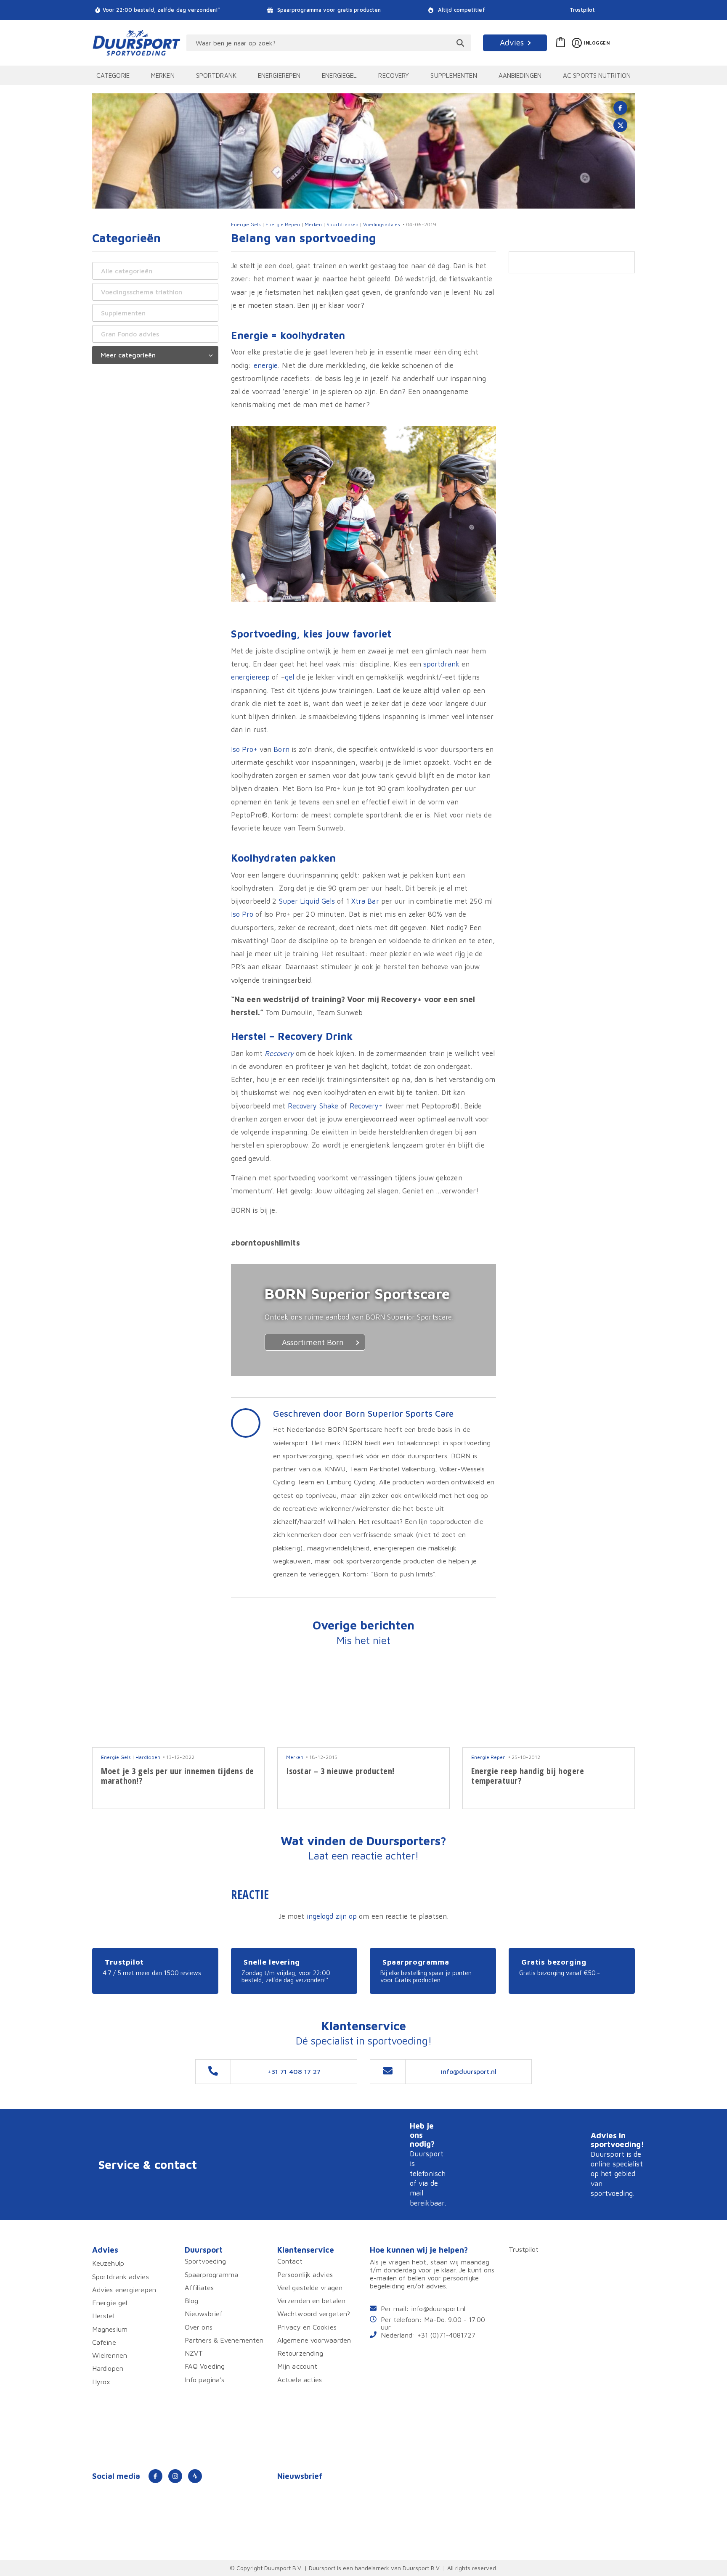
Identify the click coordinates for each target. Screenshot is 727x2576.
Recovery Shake (313, 1106)
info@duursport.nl (438, 2308)
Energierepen (279, 75)
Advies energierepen (124, 2289)
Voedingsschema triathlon (142, 292)
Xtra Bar (365, 901)
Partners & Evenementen (224, 2340)
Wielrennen (110, 2355)
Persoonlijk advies (305, 2274)
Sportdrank (216, 75)
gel (289, 677)
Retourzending (300, 2353)
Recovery (394, 75)
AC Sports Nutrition (597, 75)
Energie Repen (283, 224)
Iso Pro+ (244, 749)
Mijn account (297, 2366)
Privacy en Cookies (307, 2327)
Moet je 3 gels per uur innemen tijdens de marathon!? (178, 1776)
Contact (290, 2261)
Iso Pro (242, 914)
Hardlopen (148, 1757)
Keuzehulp (108, 2263)
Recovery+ (366, 1106)
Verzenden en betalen (311, 2300)
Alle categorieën (127, 271)
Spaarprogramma (211, 2274)
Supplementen (454, 75)
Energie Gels (246, 224)
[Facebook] (155, 2476)
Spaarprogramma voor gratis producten (328, 10)
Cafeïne (104, 2342)
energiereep (250, 677)
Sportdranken (342, 224)
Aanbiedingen (520, 75)
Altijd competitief (461, 10)
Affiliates (199, 2287)
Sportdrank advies (121, 2276)
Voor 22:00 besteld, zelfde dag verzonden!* (161, 10)
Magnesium (110, 2329)
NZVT (194, 2353)
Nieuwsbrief (204, 2313)
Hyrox (101, 2382)
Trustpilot (582, 10)
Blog (191, 2300)
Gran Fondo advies (130, 334)
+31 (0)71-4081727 (446, 2335)
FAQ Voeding (205, 2366)
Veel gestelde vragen (310, 2287)
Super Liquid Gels (307, 901)
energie (266, 365)
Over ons (199, 2327)
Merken (163, 75)
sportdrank (441, 664)
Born (281, 749)
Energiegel (339, 75)
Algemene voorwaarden (314, 2340)
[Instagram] (175, 2476)
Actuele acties (300, 2379)
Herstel (103, 2315)
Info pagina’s (204, 2379)
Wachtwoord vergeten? (314, 2313)
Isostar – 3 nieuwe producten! (340, 1771)
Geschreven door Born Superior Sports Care (363, 1413)
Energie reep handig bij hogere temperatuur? (528, 1776)
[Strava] (195, 2476)
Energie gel (110, 2302)
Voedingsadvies (382, 224)
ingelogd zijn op (332, 1916)
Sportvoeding (205, 2261)
